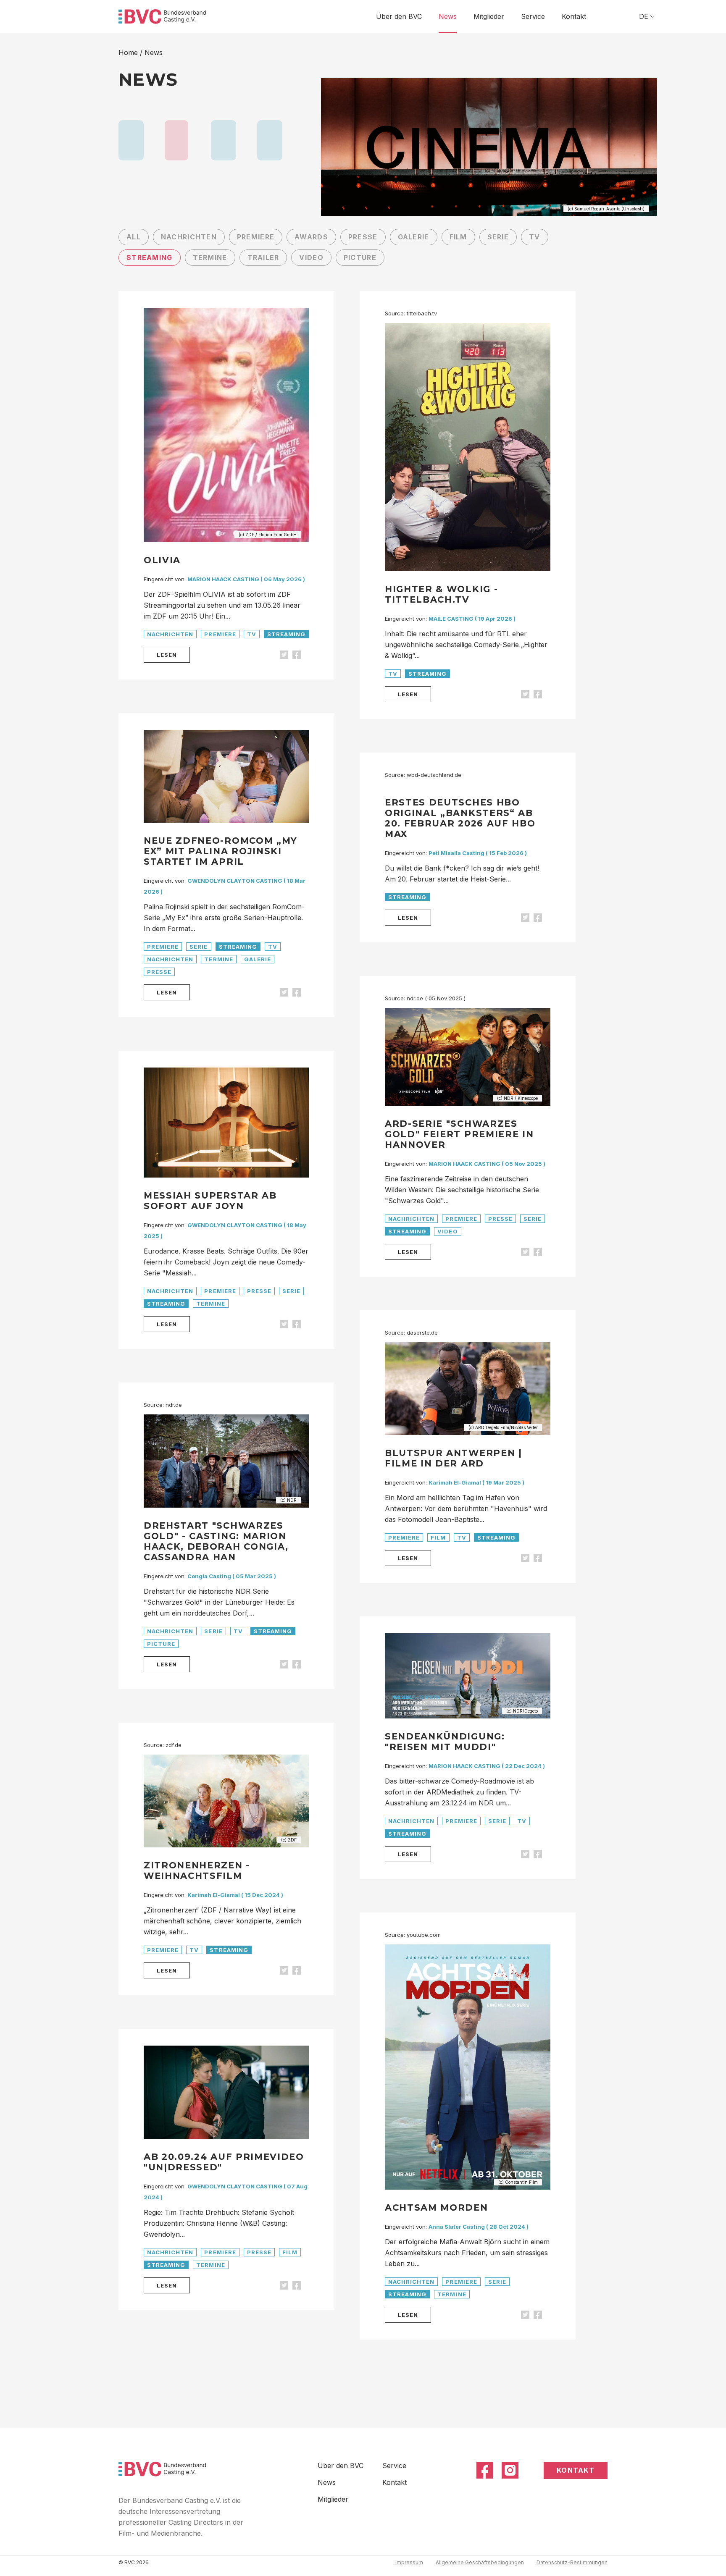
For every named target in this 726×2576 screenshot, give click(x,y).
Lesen (167, 655)
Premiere (256, 237)
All (134, 237)
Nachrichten (189, 237)
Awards (311, 237)
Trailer (263, 257)
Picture (360, 257)
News (448, 16)
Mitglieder (489, 16)
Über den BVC (399, 16)
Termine (210, 257)
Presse (363, 237)
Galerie (414, 237)
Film (458, 237)
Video (311, 257)
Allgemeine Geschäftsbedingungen (480, 2562)
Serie (498, 237)
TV (535, 237)
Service (533, 16)
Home (128, 52)
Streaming (150, 257)
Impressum (409, 2562)
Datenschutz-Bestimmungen (572, 2562)
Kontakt (574, 16)
